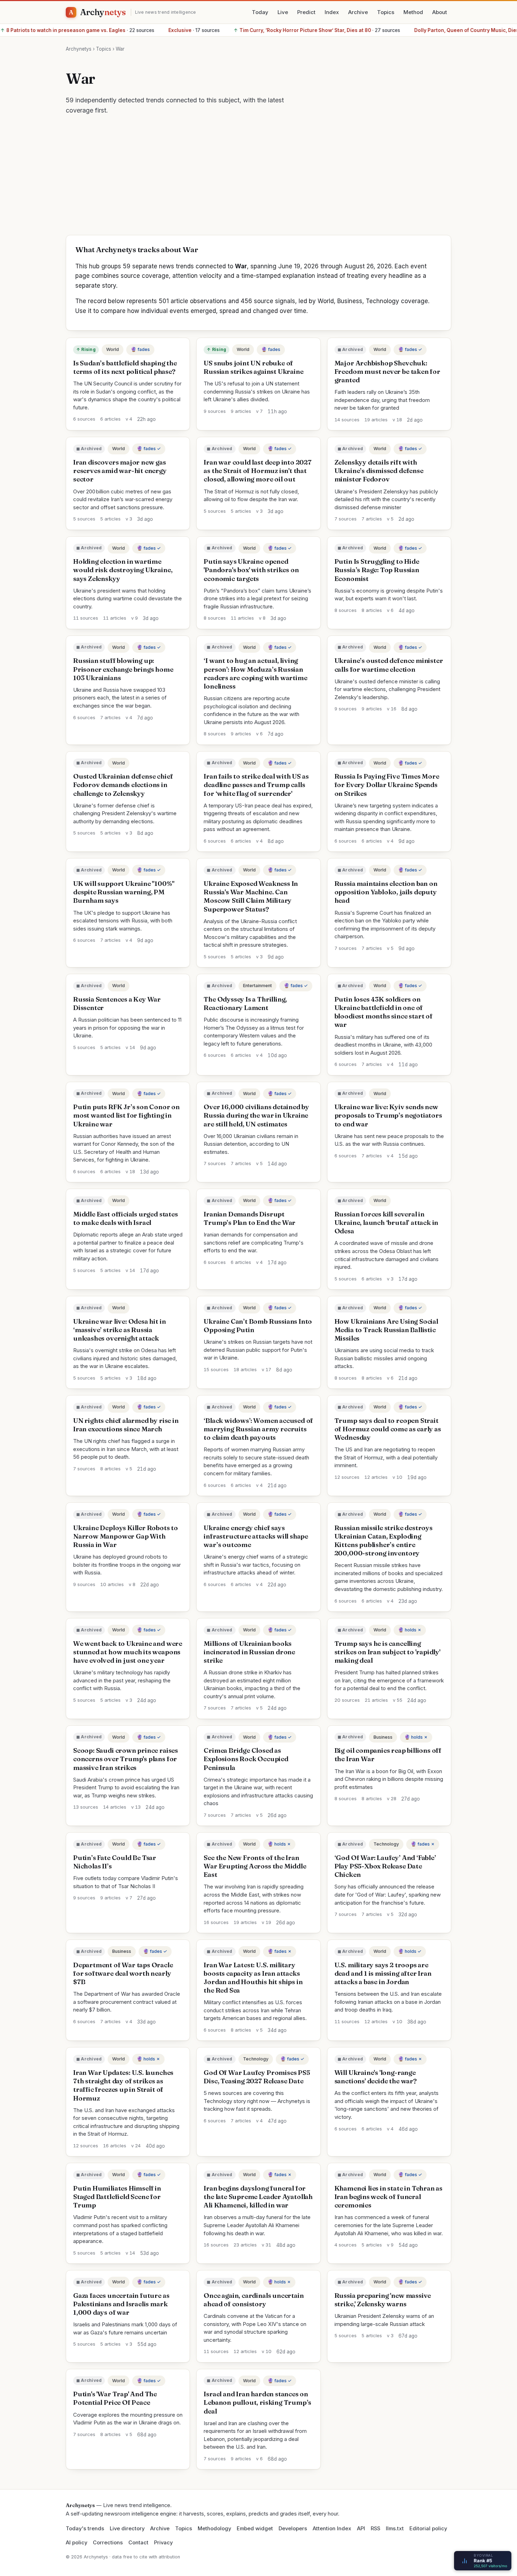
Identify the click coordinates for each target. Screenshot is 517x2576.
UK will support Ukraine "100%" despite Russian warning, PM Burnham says (124, 892)
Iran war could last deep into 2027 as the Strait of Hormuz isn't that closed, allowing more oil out (258, 471)
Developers (293, 2529)
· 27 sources (185, 30)
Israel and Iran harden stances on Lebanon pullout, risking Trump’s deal (257, 2402)
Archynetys (79, 49)
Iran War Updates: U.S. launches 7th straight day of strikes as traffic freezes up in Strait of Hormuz (123, 2085)
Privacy (163, 2543)
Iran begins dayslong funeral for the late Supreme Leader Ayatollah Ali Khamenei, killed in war (258, 2197)
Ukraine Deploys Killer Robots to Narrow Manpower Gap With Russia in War (126, 1536)
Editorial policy (428, 2529)
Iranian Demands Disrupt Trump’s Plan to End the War (250, 1218)
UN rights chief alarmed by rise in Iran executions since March (126, 1425)
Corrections (108, 2543)
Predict (306, 12)
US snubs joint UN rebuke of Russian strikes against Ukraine (253, 367)
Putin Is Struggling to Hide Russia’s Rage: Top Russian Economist (377, 570)
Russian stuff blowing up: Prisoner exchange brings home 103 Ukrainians (123, 669)
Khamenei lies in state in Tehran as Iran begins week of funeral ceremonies (388, 2197)
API (361, 2529)
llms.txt (395, 2529)
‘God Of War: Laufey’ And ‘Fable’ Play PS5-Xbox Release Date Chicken (385, 1866)
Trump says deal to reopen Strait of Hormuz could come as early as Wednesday (388, 1429)
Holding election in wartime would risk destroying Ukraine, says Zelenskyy (123, 570)
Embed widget (255, 2529)
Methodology (214, 2529)
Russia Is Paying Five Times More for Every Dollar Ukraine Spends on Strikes (387, 785)
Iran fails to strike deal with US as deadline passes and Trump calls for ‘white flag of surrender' (256, 785)
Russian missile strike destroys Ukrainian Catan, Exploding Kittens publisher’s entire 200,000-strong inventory (384, 1541)
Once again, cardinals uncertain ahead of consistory (254, 2300)
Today (260, 12)
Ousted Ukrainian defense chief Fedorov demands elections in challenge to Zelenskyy (123, 785)
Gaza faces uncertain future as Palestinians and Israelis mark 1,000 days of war (121, 2304)
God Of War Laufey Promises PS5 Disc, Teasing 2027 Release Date (257, 2077)
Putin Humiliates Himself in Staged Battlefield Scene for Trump (117, 2197)
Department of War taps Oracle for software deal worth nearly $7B (123, 1973)
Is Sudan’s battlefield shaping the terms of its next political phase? (125, 367)
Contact (138, 2543)
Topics (386, 12)
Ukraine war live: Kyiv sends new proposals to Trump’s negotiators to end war (388, 1115)
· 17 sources (62, 30)
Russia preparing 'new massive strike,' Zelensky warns (383, 2300)
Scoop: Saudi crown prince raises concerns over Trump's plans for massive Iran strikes (126, 1759)
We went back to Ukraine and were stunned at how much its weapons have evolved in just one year (128, 1652)
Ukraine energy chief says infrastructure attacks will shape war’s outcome (256, 1536)
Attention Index (332, 2529)
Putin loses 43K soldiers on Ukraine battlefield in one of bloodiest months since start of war (384, 1012)
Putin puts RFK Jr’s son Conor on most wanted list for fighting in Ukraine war (126, 1115)
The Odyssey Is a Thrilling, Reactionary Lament (245, 1003)
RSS (375, 2529)
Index (332, 12)
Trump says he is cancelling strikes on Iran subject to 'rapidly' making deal (387, 1652)
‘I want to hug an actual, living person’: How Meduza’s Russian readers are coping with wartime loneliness (255, 673)
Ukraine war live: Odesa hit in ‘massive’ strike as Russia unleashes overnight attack (119, 1330)
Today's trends (85, 2529)
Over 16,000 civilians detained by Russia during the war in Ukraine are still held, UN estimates (256, 1115)
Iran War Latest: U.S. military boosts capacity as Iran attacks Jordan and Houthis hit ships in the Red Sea (253, 1978)
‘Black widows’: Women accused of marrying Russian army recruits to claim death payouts (258, 1429)
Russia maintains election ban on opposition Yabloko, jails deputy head (386, 892)
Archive (358, 12)
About (440, 12)
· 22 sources (356, 30)
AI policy (76, 2543)
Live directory (127, 2529)
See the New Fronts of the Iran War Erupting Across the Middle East (255, 1866)
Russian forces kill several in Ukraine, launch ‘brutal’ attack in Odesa (387, 1223)
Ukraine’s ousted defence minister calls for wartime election (389, 665)
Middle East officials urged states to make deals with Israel (126, 1218)
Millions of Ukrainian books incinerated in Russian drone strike (249, 1652)
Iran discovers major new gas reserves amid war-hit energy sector (120, 471)
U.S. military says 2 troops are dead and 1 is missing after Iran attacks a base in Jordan (383, 1973)
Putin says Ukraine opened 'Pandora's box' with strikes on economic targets (251, 570)
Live (283, 12)
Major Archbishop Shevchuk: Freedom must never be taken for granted (387, 372)
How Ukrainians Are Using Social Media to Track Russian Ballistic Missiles (386, 1330)
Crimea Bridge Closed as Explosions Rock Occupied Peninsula (246, 1759)
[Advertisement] (258, 179)
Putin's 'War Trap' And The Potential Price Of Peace (115, 2398)
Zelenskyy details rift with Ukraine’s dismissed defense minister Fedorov (379, 471)
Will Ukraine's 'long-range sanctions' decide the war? (376, 2077)
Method (413, 12)
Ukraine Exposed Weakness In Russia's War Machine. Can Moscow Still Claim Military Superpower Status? (251, 896)
